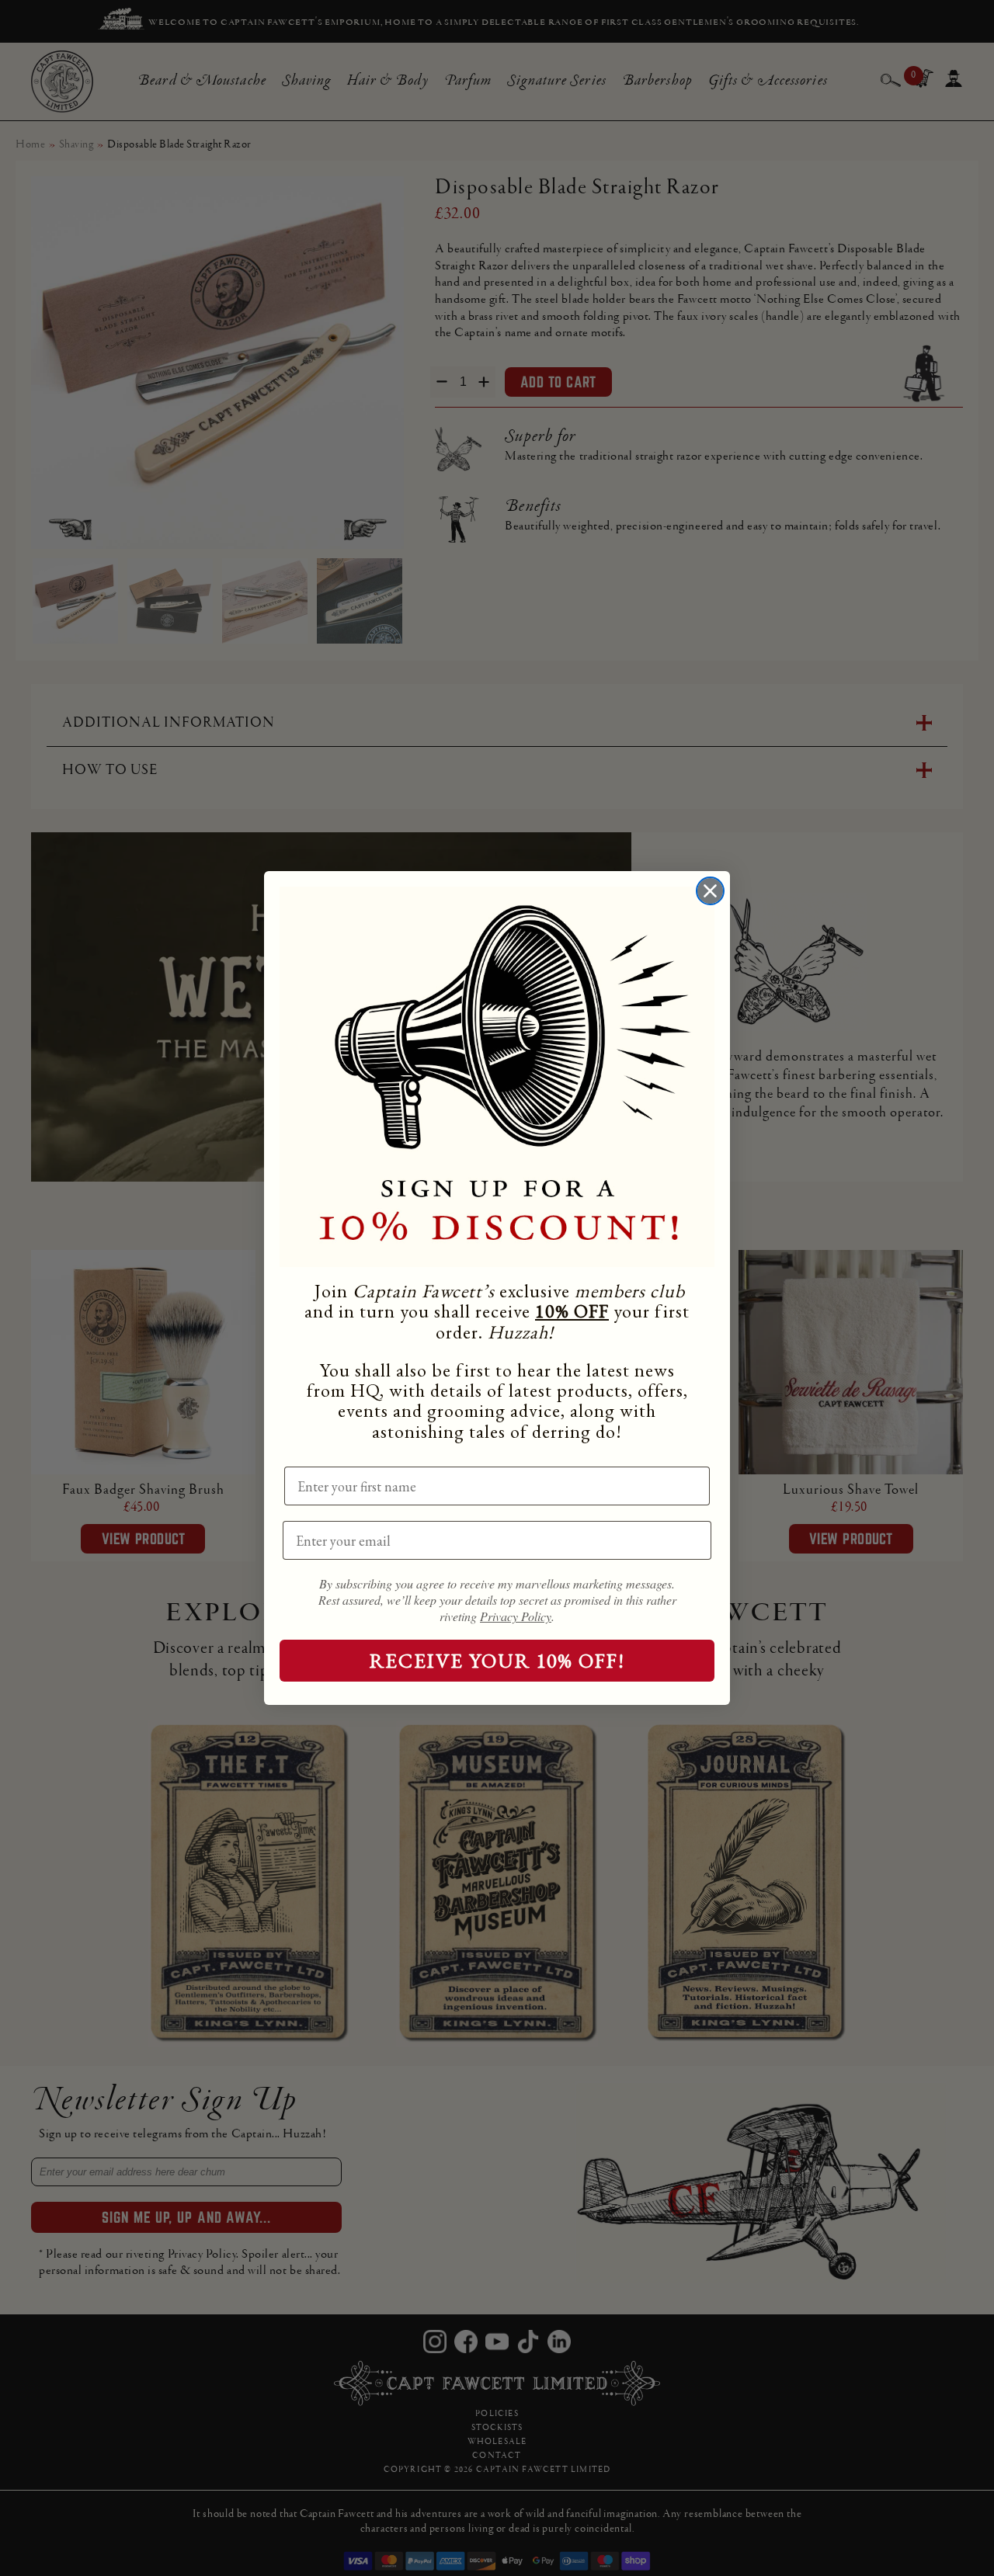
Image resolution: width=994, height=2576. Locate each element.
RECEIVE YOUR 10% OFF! (497, 1661)
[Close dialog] (710, 891)
